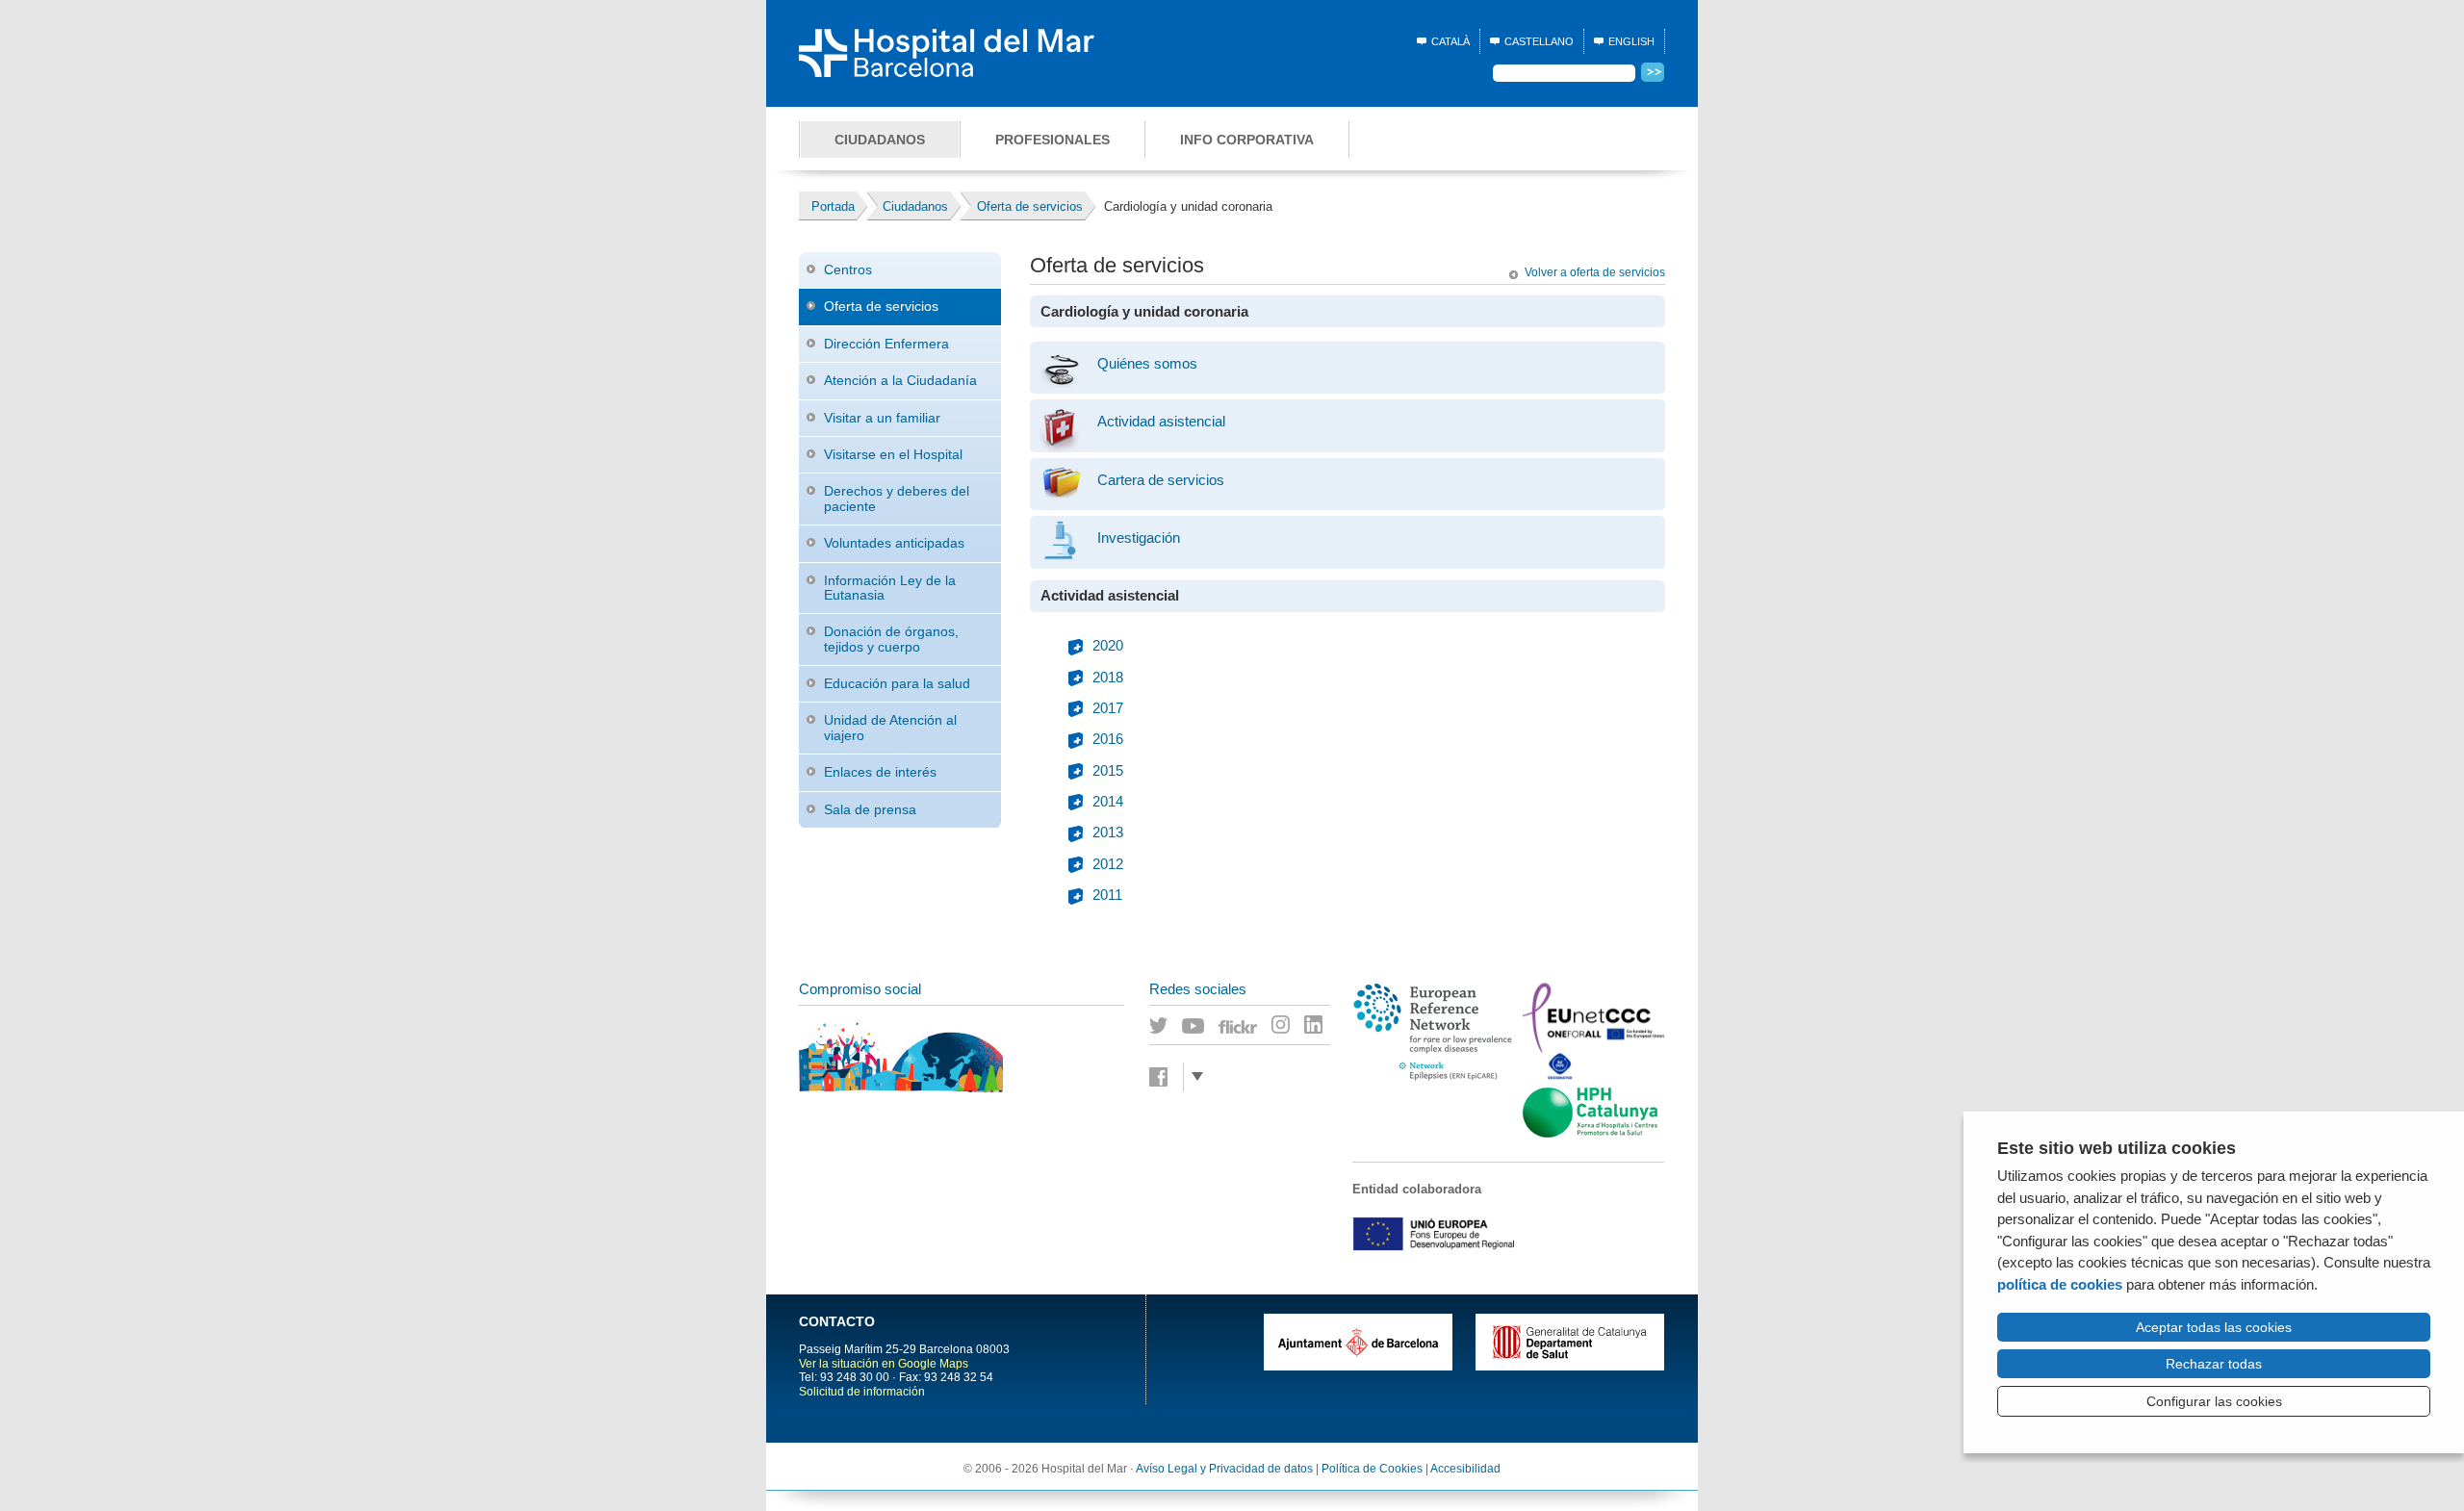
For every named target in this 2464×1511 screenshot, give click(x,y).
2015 (1108, 771)
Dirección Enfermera (886, 344)
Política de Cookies (1372, 1469)
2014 (1108, 802)
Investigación (1139, 538)
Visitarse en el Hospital (893, 454)
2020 (1108, 646)
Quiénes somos (1147, 364)
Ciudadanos (880, 140)
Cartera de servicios (1161, 480)
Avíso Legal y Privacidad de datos (1224, 1469)
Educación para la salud (897, 683)
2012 (1108, 864)
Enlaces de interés (880, 772)
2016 (1108, 739)
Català (1450, 41)
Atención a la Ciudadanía (900, 380)
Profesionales (1052, 140)
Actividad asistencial (1161, 422)
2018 (1108, 678)
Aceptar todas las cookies (2214, 1327)
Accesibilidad (1465, 1469)
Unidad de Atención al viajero (890, 727)
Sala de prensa (870, 809)
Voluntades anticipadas (894, 543)
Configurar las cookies (2214, 1401)
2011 (1107, 895)
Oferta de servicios (881, 306)
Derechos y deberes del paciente (897, 498)
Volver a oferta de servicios (1595, 272)
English (1631, 41)
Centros (848, 269)
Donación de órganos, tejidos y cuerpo (891, 639)
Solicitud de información (862, 1392)
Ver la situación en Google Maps (884, 1364)
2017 (1108, 708)
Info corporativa (1247, 140)
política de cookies (2060, 1284)
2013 (1108, 832)
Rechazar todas (2214, 1364)
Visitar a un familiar (882, 418)
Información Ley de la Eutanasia (890, 588)
